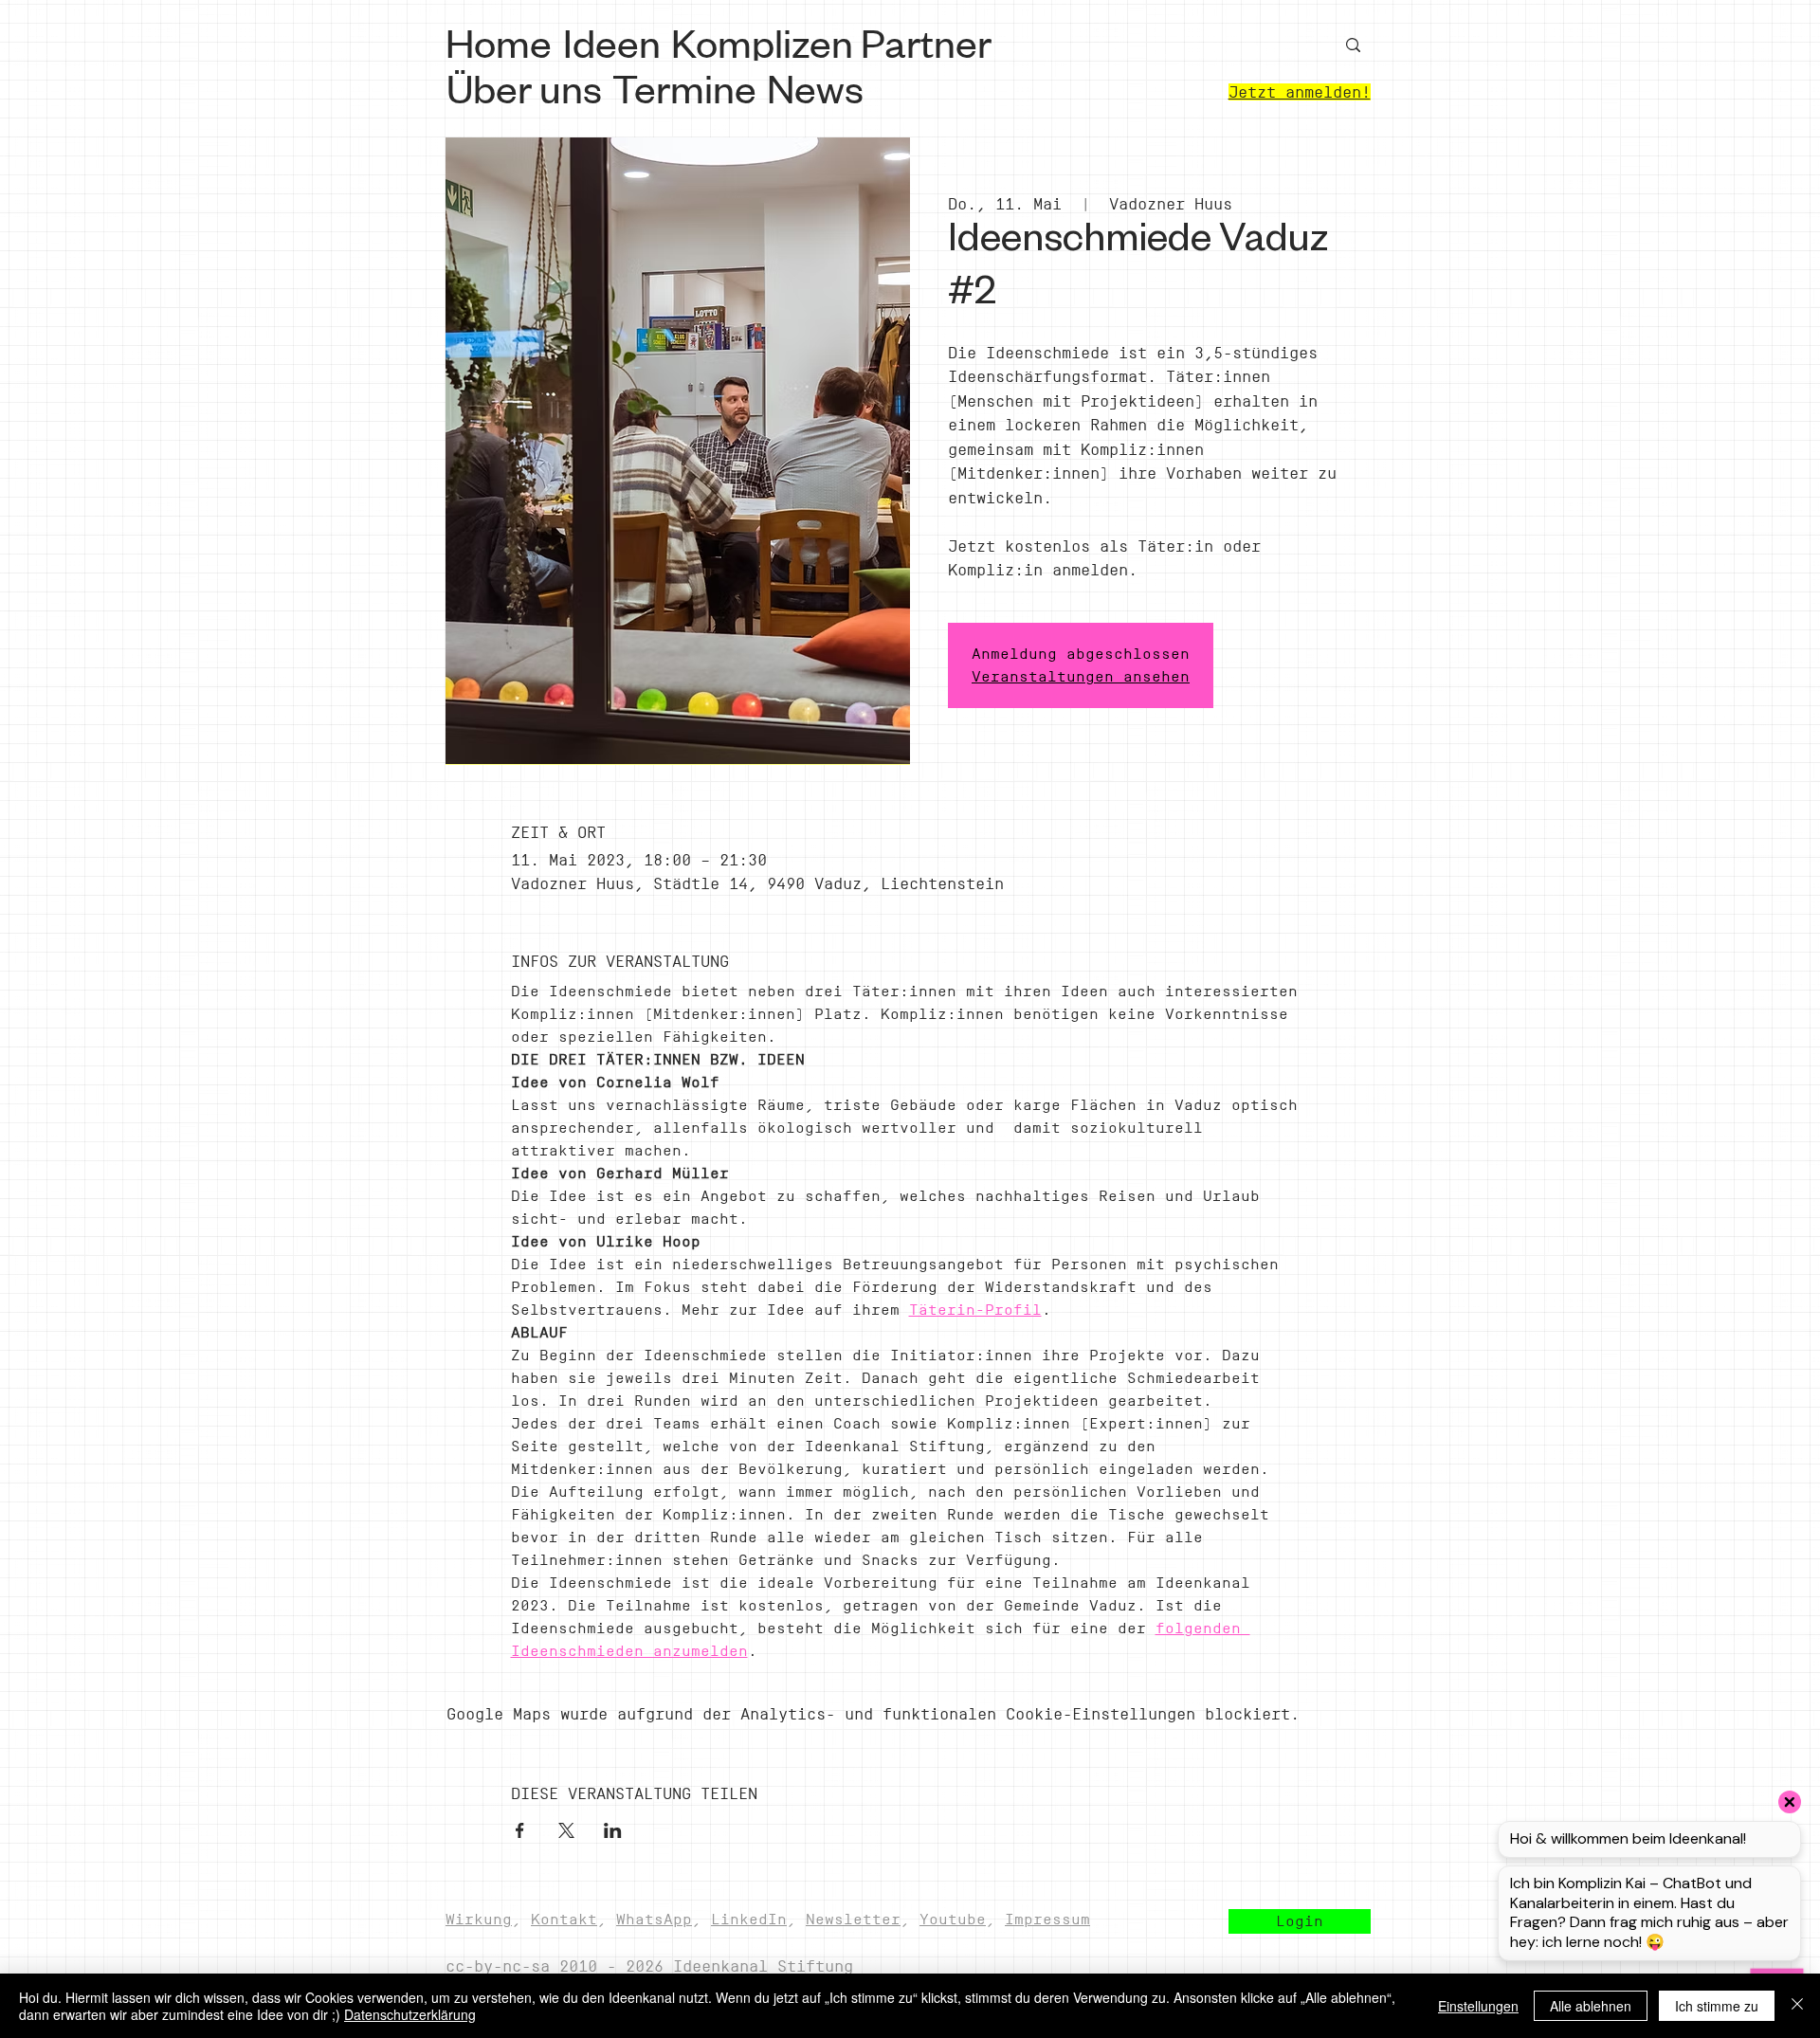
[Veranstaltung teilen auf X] (566, 1830)
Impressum (1047, 1919)
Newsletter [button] (853, 1919)
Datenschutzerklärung (410, 2014)
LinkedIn (749, 1919)
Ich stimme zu (1717, 2006)
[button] (1300, 1921)
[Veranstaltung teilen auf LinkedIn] (613, 1830)
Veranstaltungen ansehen (1081, 676)
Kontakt (564, 1919)
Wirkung (479, 1919)
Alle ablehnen (1591, 2006)
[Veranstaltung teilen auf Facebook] (520, 1830)
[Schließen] (1797, 2006)
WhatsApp (654, 1919)
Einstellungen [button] (1478, 2006)
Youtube (953, 1919)
